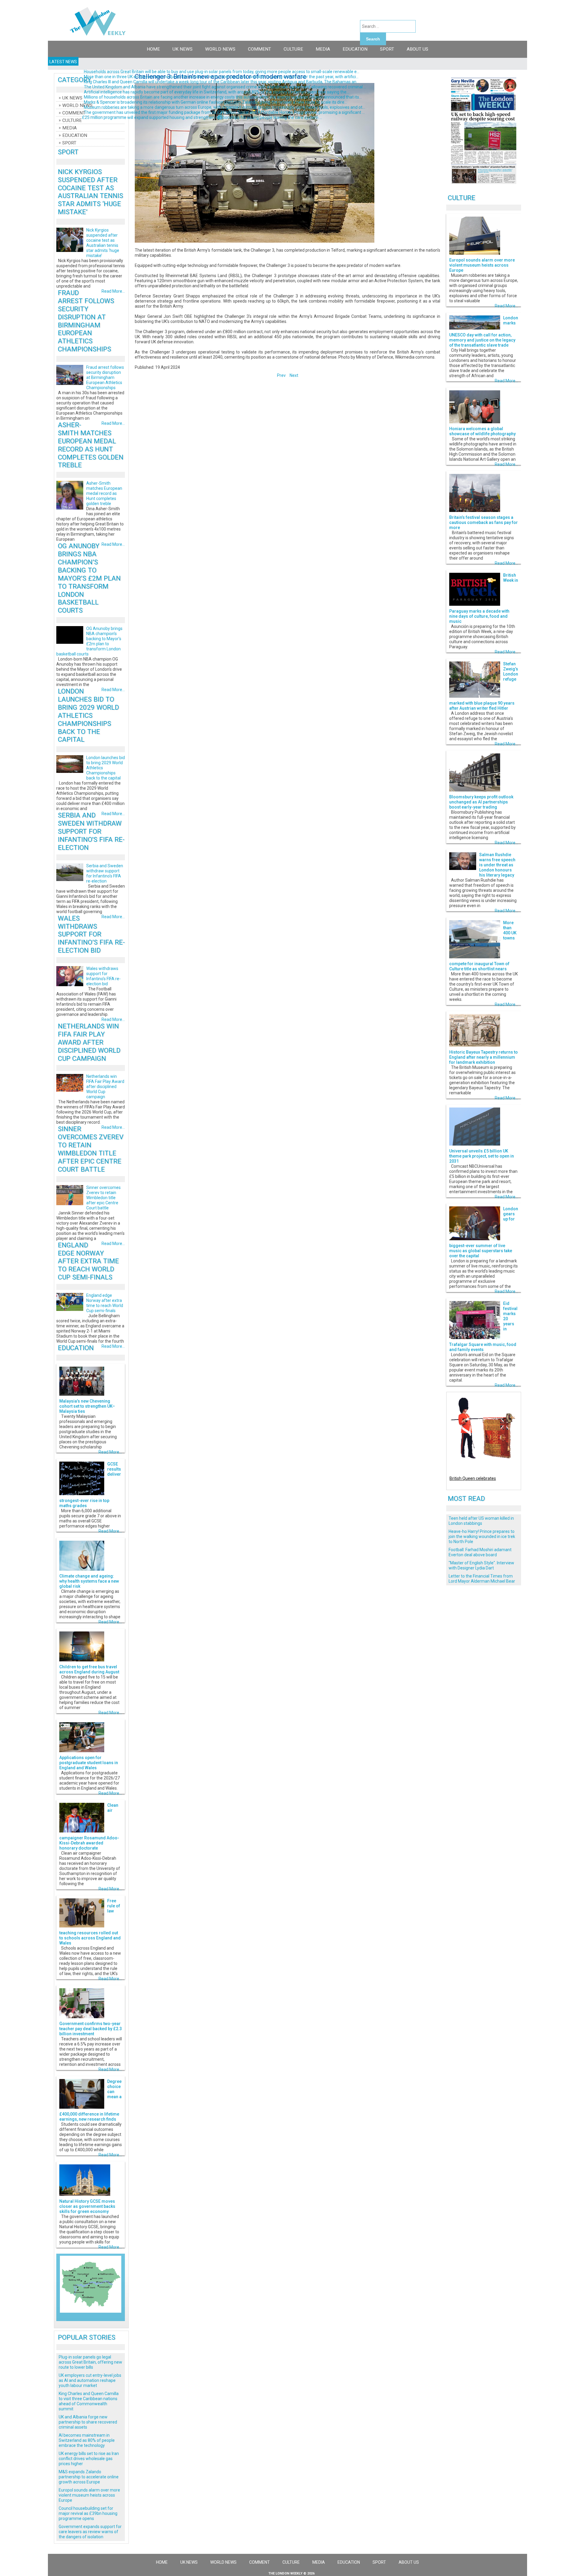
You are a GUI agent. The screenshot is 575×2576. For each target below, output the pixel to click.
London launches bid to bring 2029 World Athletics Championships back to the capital (88, 715)
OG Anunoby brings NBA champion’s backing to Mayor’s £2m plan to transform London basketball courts (89, 578)
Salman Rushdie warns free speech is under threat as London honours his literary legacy (497, 865)
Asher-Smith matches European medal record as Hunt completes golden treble (91, 445)
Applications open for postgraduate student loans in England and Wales (89, 1763)
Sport (387, 49)
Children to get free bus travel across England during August (89, 1669)
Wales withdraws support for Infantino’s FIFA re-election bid (91, 934)
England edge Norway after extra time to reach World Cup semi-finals (88, 1261)
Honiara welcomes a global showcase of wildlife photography (482, 431)
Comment (259, 49)
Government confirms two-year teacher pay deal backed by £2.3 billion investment (91, 2029)
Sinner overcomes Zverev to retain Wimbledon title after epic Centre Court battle (91, 1149)
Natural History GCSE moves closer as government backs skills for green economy (87, 2206)
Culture (293, 49)
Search (373, 39)
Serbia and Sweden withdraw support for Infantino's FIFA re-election (91, 831)
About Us (417, 49)
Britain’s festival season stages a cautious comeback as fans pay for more (484, 522)
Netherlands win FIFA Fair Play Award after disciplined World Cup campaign (89, 1042)
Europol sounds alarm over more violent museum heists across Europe (482, 265)
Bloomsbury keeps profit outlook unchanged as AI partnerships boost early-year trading (481, 802)
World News (220, 49)
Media (323, 49)
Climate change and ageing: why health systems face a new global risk (89, 1581)
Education (355, 49)
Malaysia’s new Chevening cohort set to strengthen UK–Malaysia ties (87, 1406)
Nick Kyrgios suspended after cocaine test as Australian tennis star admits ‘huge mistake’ (90, 192)
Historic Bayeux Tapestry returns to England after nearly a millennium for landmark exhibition (484, 1057)
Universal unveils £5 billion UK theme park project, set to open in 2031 (482, 1156)
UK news (183, 49)
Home (153, 49)
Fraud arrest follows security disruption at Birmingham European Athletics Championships (86, 321)
